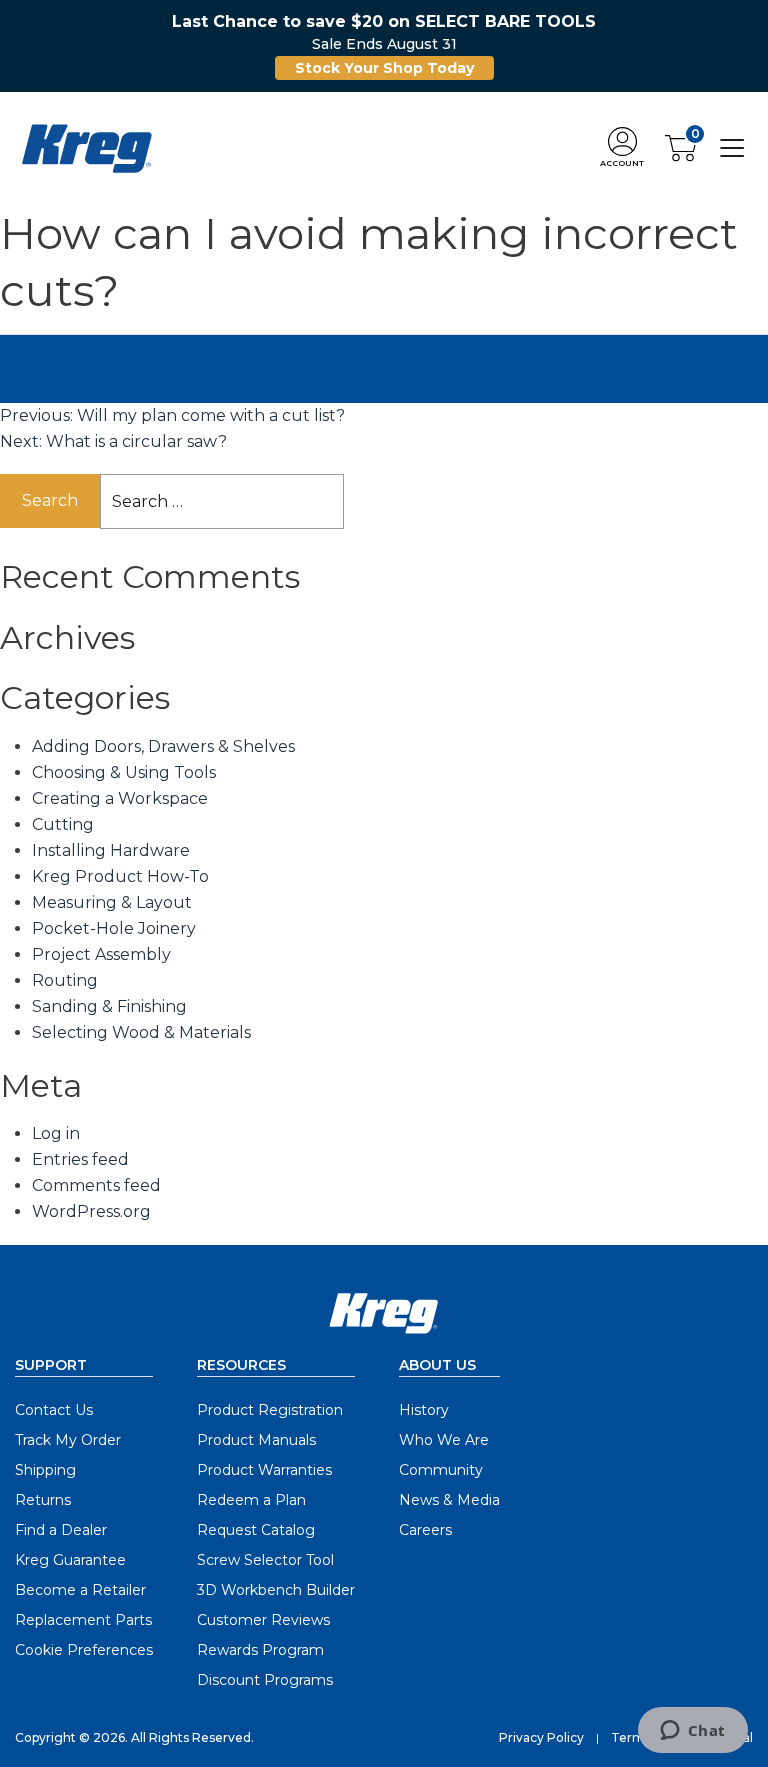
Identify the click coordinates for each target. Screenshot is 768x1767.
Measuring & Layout (112, 902)
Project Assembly (101, 954)
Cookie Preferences (84, 1650)
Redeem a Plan (251, 1500)
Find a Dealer (61, 1530)
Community (441, 1470)
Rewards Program (260, 1650)
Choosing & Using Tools (124, 772)
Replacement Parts (83, 1620)
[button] (622, 148)
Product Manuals (256, 1440)
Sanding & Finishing (109, 1006)
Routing (65, 980)
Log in (56, 1133)
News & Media (449, 1500)
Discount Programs (265, 1680)
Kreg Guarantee (70, 1560)
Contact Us (54, 1410)
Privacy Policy (541, 1737)
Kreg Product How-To (120, 876)
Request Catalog (256, 1530)
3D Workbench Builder (276, 1590)
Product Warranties (264, 1470)
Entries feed (80, 1159)
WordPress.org (91, 1211)
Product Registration (270, 1410)
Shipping (45, 1470)
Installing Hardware (111, 850)
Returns (43, 1500)
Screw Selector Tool (265, 1560)
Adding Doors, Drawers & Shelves (163, 746)
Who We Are (444, 1440)
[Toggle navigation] (732, 147)
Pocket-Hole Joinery (114, 928)
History (424, 1410)
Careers (425, 1530)
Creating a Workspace (120, 798)
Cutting (63, 824)
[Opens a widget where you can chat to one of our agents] (692, 1732)
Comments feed (96, 1185)
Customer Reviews (263, 1620)
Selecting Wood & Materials (141, 1032)
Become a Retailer (80, 1590)
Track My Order (68, 1440)
